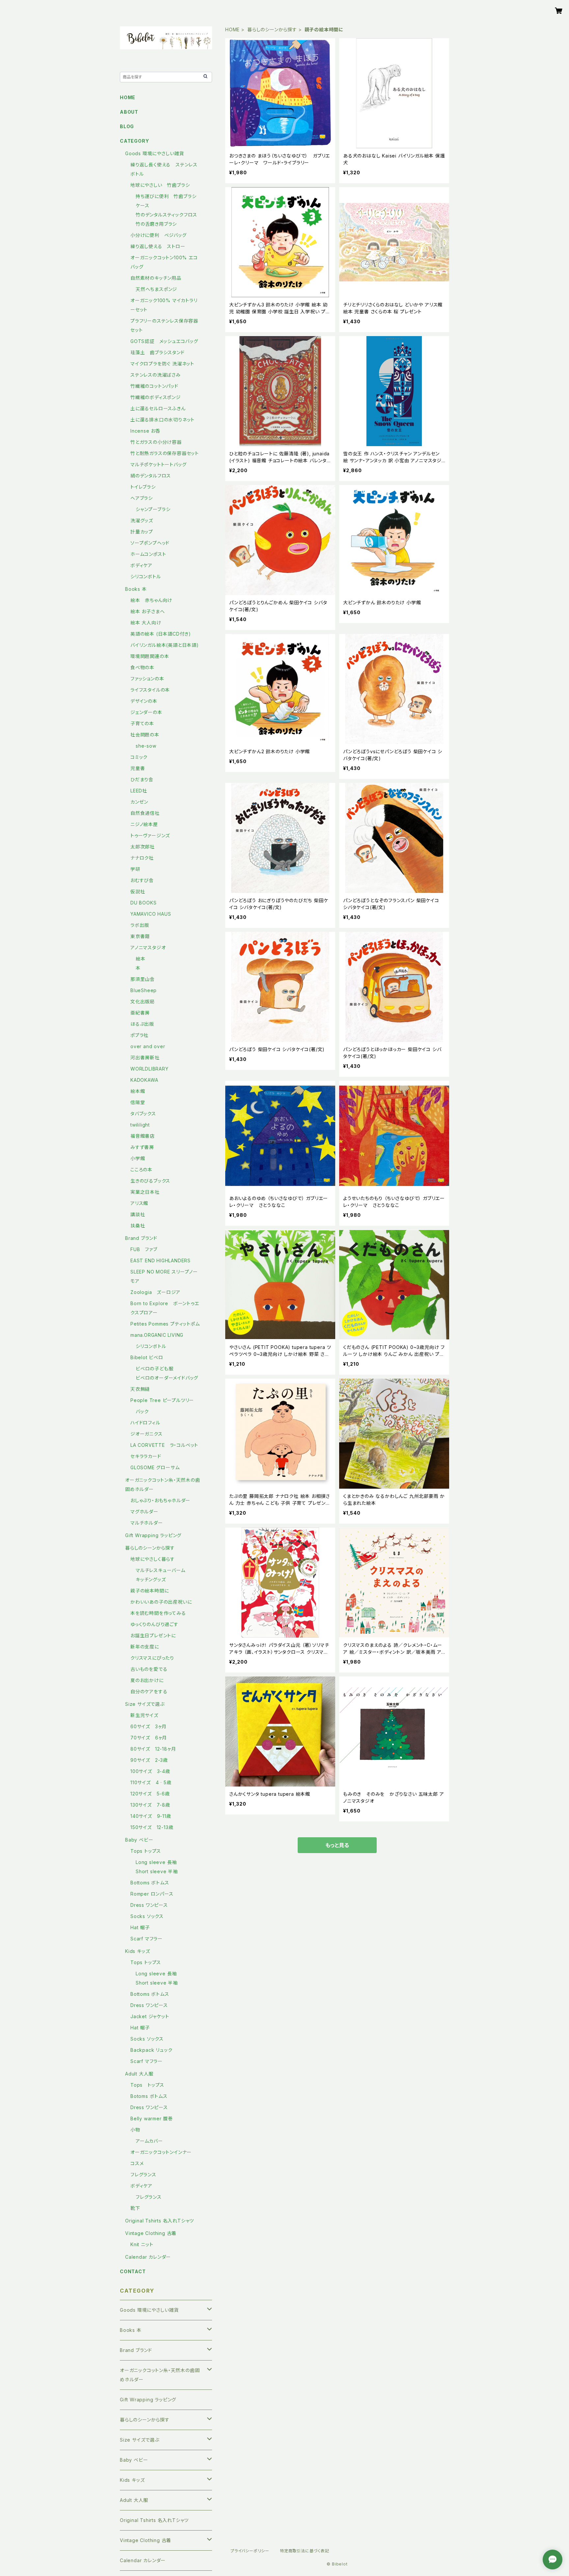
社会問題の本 (145, 735)
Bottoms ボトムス (150, 1883)
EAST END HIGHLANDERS (163, 1260)
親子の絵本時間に (149, 1591)
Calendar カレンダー (148, 2257)
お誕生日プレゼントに (153, 1635)
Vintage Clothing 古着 (151, 2233)
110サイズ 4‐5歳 (151, 1782)
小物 (135, 2130)
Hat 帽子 (140, 1927)
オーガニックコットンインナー (161, 2152)
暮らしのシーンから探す (272, 29)
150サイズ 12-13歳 (152, 1827)
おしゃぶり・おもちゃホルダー (160, 1500)
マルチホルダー (147, 1523)
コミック (139, 757)
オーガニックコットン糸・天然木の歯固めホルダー (160, 2375)
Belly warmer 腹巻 (152, 2118)
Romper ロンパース (152, 1894)
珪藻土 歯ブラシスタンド (158, 352)
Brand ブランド (141, 1238)
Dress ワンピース (149, 1905)
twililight (140, 1125)
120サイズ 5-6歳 (150, 1794)
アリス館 (139, 1203)
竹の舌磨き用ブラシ (156, 224)
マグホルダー (144, 1512)
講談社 (138, 1214)
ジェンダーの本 (146, 712)
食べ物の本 (142, 667)
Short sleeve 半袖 (157, 1871)
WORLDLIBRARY (149, 1069)
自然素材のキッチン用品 (156, 278)
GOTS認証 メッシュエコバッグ (164, 341)
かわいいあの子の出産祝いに (161, 1602)
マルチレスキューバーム (161, 1570)
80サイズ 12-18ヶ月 (153, 1749)
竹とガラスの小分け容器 (156, 442)
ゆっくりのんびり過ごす (154, 1624)
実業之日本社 (145, 1192)
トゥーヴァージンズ (150, 835)
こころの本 (141, 1170)
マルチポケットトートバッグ (158, 464)
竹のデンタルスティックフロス (166, 215)
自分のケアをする (149, 1691)
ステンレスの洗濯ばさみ (156, 375)
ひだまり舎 (142, 779)
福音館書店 (143, 1136)
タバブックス (143, 1114)
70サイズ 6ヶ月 (149, 1738)
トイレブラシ (143, 487)
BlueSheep (144, 990)
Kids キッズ (137, 1951)
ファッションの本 (147, 679)
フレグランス (143, 2175)
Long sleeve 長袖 (156, 1862)
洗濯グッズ (142, 520)
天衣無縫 (140, 1389)
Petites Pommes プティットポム (165, 1324)
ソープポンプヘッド (150, 543)
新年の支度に (145, 1647)
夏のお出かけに (147, 1680)
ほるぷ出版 (142, 1024)
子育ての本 (142, 723)
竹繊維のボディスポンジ (156, 397)
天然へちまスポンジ (156, 289)
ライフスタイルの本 (150, 690)
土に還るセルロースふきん (158, 408)
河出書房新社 (145, 1058)
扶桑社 (138, 1226)
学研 (135, 869)
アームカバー (149, 2141)
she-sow (146, 746)
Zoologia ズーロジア (155, 1292)
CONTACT (133, 2271)
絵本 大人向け (146, 623)
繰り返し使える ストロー (158, 246)
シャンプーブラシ (153, 509)
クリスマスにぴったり (152, 1658)
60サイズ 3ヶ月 (149, 1726)
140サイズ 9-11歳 (151, 1816)
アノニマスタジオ (148, 947)
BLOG (127, 126)
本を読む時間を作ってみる (158, 1613)
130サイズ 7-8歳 (150, 1805)
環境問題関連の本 (150, 656)
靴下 (135, 2208)
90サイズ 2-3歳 (149, 1760)
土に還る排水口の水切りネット (163, 420)
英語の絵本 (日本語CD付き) (161, 634)
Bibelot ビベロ (147, 1357)
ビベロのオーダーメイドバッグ (167, 1378)
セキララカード (146, 1456)
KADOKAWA (144, 1080)
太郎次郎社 (143, 847)
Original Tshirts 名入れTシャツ (160, 2221)
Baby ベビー (139, 1840)
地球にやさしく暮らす (153, 1559)
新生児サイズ (147, 1715)
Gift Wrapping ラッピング (153, 1535)
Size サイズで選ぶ (145, 1704)
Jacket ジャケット (150, 2016)
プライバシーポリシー (250, 2551)
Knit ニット (142, 2244)
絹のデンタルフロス (151, 476)
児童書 (138, 768)
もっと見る (337, 1845)
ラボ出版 (140, 925)
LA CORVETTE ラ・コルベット (164, 1445)
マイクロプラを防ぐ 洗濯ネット (162, 364)
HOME (232, 29)
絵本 (141, 959)
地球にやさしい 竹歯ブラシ (160, 185)
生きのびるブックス (150, 1181)
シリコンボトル (146, 576)
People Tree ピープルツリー (162, 1400)
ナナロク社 (142, 858)
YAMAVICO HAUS (151, 914)
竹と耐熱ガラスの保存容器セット (165, 453)
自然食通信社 (145, 813)
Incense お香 (145, 431)
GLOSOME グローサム (155, 1467)
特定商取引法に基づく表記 (305, 2551)
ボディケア (141, 565)
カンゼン (139, 802)
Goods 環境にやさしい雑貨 (155, 153)
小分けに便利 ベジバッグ (159, 235)
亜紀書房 (140, 1013)
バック (142, 1411)
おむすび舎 (142, 880)
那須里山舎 (143, 979)
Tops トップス (146, 1851)
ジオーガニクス (147, 1434)
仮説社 (138, 891)
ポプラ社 (139, 1035)
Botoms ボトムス (149, 2096)
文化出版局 (143, 1002)
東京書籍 (140, 936)
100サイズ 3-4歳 (150, 1771)
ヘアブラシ (142, 498)
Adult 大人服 (139, 2074)
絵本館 (138, 1091)
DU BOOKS (143, 903)
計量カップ (142, 532)
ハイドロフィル (145, 1423)
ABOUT (129, 112)
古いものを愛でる (149, 1669)
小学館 (138, 1158)
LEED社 (139, 791)
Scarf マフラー (147, 1939)
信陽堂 (138, 1102)
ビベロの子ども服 (154, 1369)
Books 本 (136, 589)
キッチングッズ (151, 1579)
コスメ (137, 2163)
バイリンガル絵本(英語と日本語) (165, 645)
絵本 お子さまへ (148, 611)
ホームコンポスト (148, 554)
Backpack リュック (151, 2050)
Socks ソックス (147, 1916)
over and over (148, 1046)
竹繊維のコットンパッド (154, 386)
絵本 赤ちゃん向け (151, 600)
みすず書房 (142, 1147)
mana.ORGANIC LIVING (157, 1335)
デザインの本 (144, 701)
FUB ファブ (144, 1249)
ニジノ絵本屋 (144, 824)
